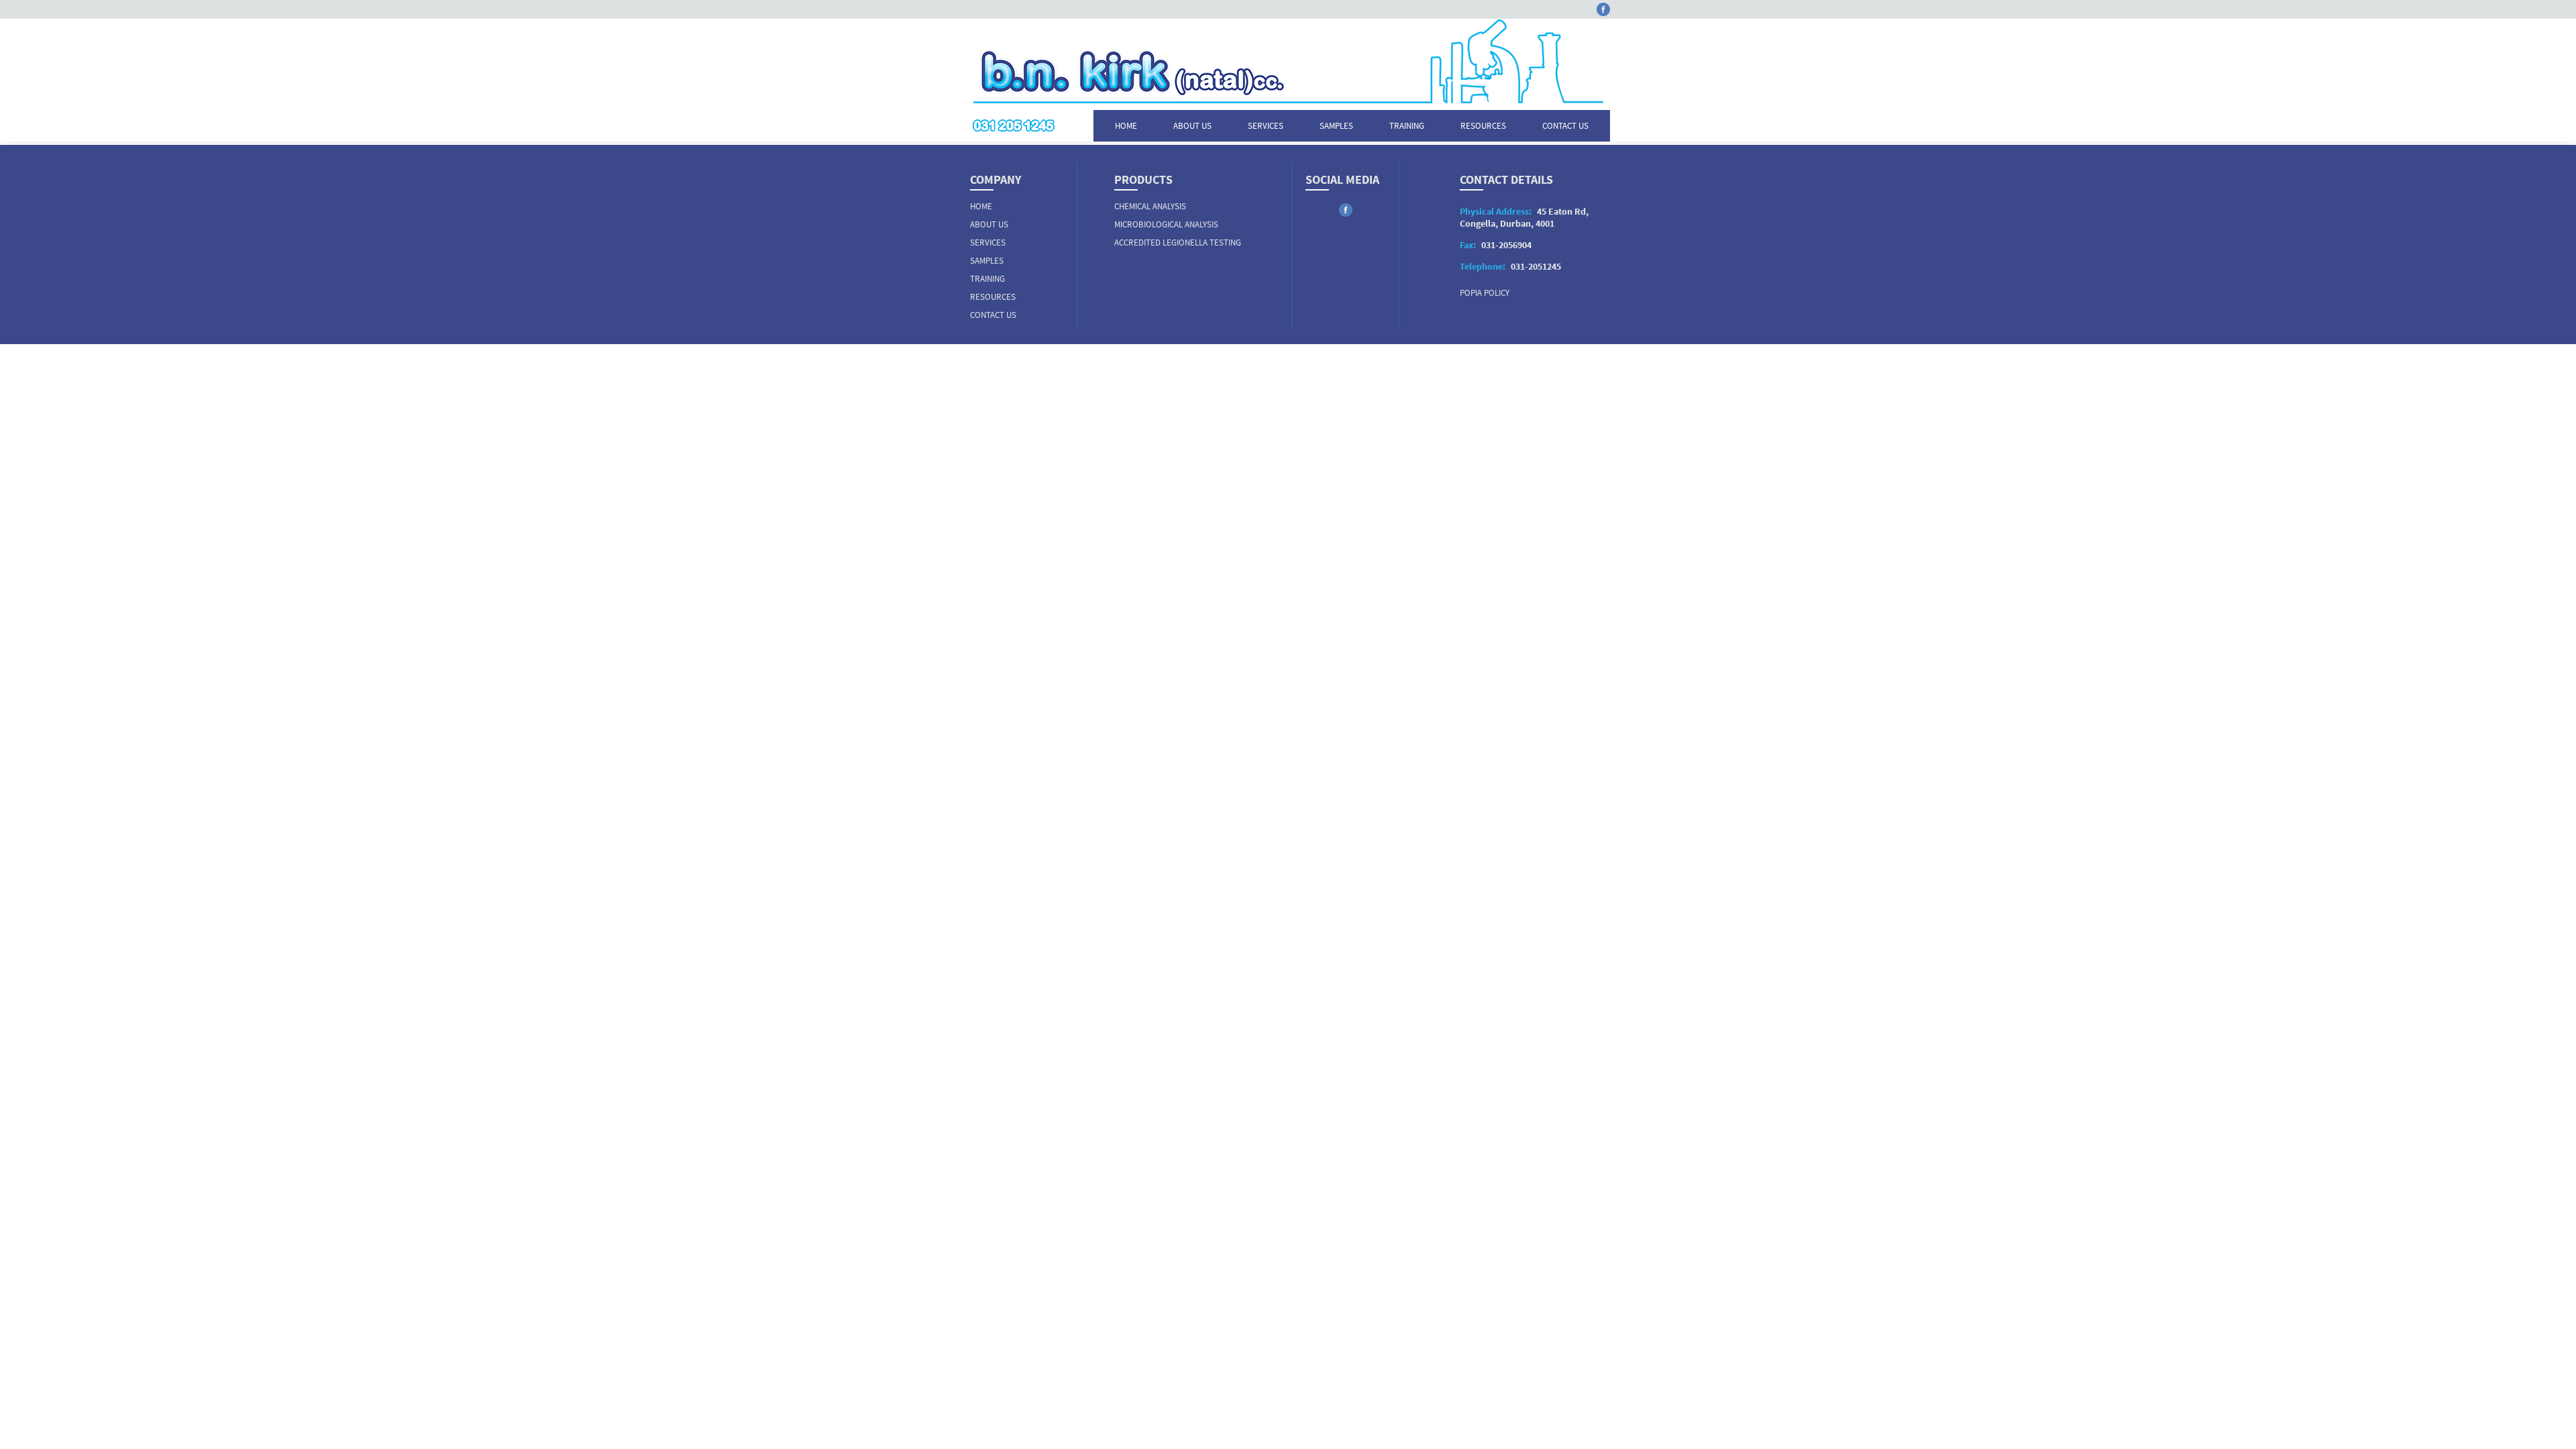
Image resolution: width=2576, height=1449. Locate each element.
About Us (1192, 126)
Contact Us (1565, 126)
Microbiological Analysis (1166, 224)
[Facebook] (1603, 12)
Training (1407, 126)
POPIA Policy (1485, 293)
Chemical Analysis (1150, 206)
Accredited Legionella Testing (1178, 243)
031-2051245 (1510, 266)
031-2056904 (1496, 245)
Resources (1483, 126)
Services (1266, 126)
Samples (1336, 126)
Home (1126, 126)
